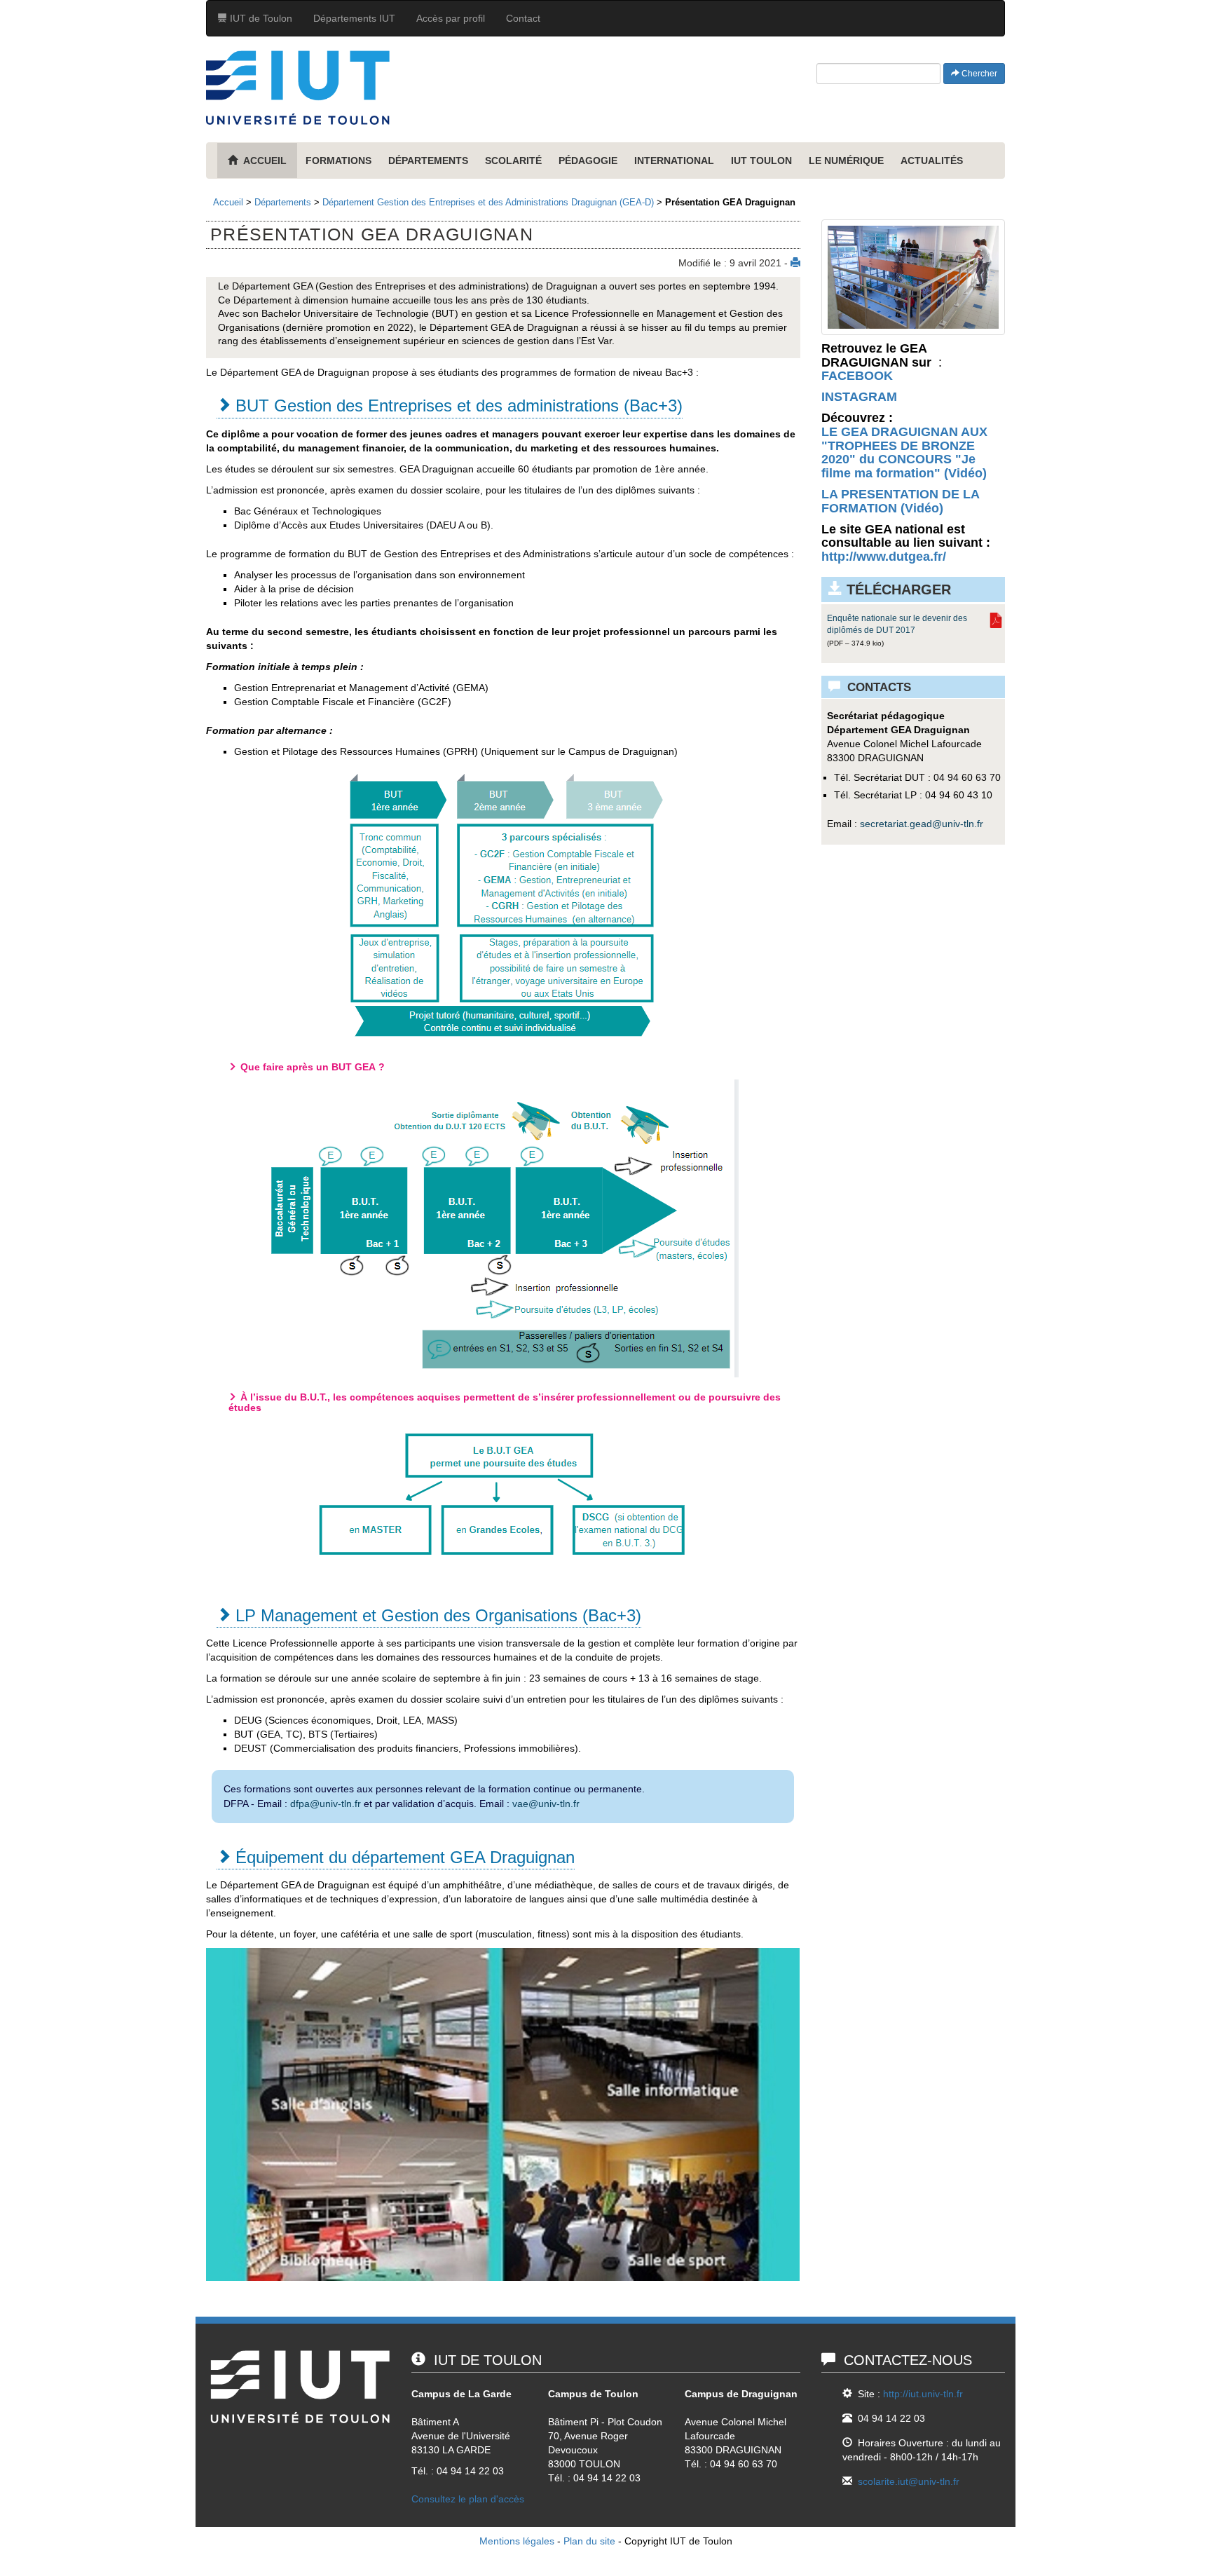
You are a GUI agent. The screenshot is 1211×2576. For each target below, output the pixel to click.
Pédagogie (588, 161)
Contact (523, 18)
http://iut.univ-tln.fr (923, 2394)
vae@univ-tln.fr (546, 1804)
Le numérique (846, 161)
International (674, 161)
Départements (428, 161)
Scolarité (513, 161)
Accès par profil (451, 18)
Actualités (932, 161)
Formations (338, 161)
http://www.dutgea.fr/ (884, 557)
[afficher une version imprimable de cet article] (795, 263)
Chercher (978, 74)
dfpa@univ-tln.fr (326, 1804)
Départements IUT (354, 18)
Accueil (228, 202)
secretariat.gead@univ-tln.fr (922, 824)
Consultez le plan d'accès (468, 2499)
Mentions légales (517, 2541)
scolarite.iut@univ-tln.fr (909, 2481)
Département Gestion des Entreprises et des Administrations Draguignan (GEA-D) (488, 202)
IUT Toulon (761, 161)
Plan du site (589, 2541)
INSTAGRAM (859, 397)
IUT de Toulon (260, 18)
